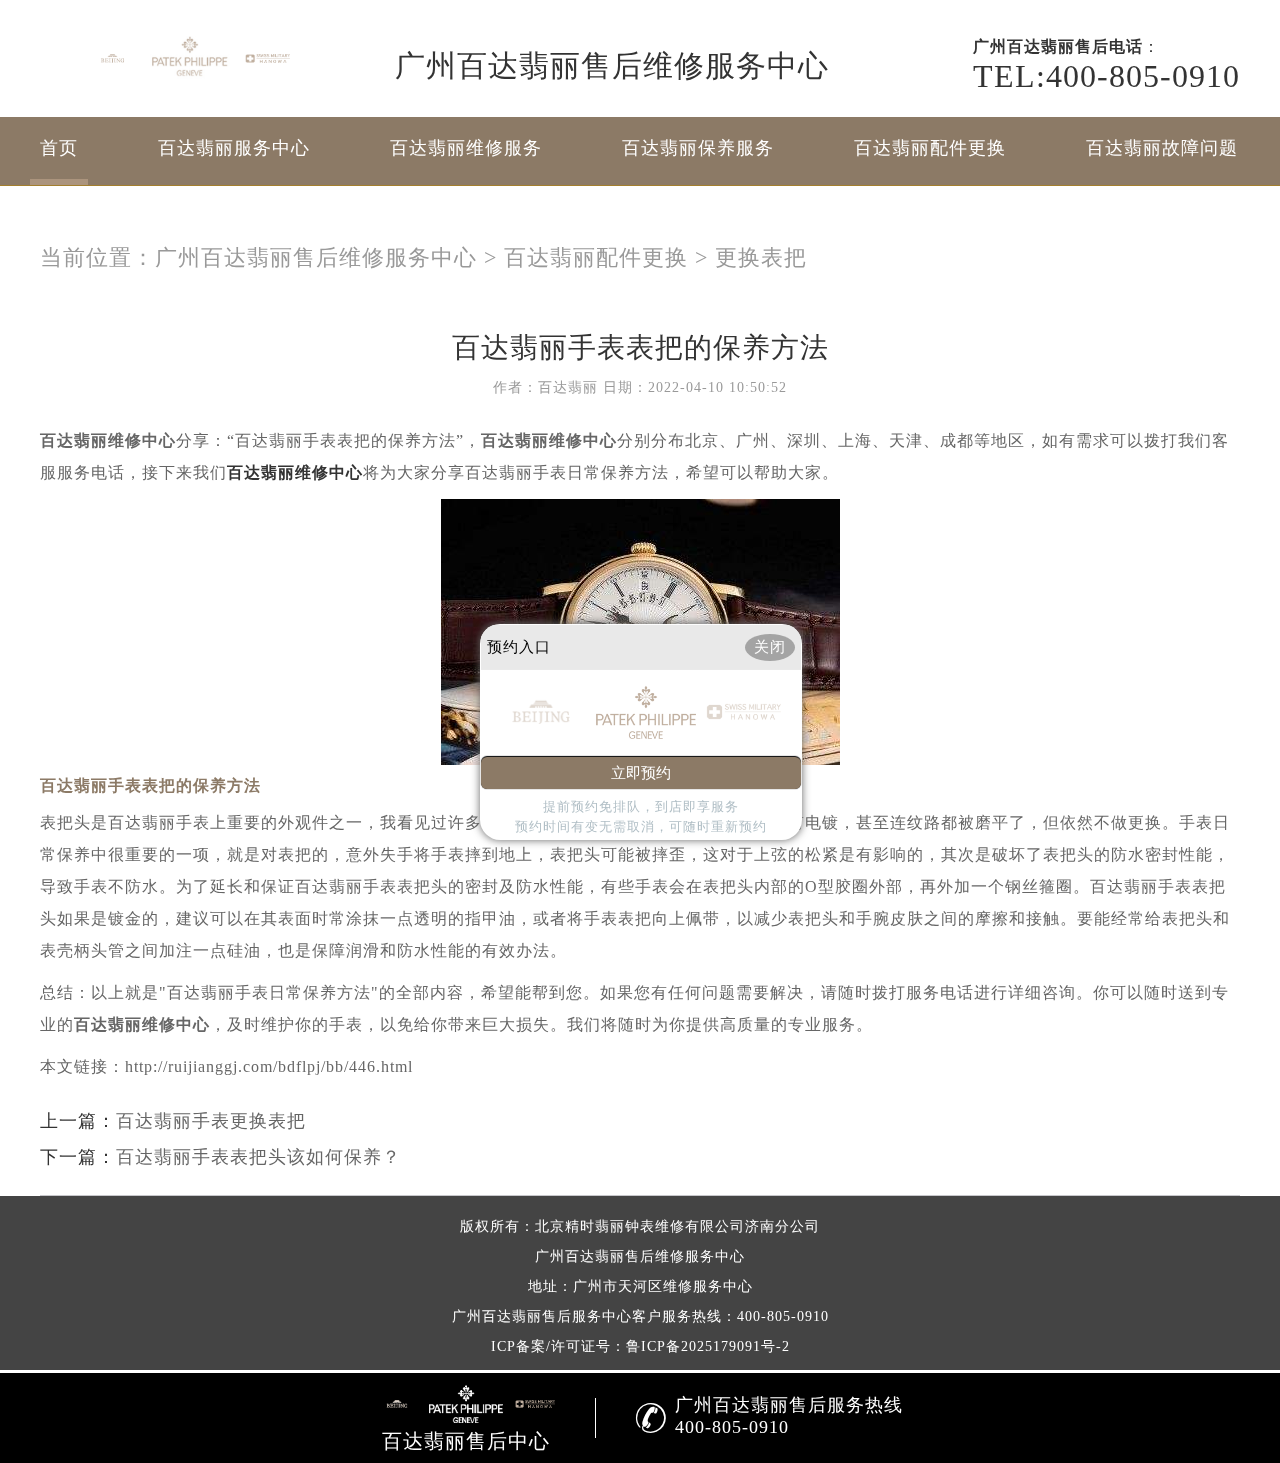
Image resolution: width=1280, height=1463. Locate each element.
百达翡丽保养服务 (698, 148)
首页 (59, 148)
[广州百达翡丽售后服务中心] (190, 58)
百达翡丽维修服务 (466, 148)
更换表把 (761, 257)
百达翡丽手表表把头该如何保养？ (258, 1157)
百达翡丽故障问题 (1162, 148)
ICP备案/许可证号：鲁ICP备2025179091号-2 (640, 1346)
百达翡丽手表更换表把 (211, 1121)
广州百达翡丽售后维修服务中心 (316, 257)
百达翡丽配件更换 (930, 148)
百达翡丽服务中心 (234, 148)
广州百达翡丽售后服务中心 (542, 1316)
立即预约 (641, 773)
